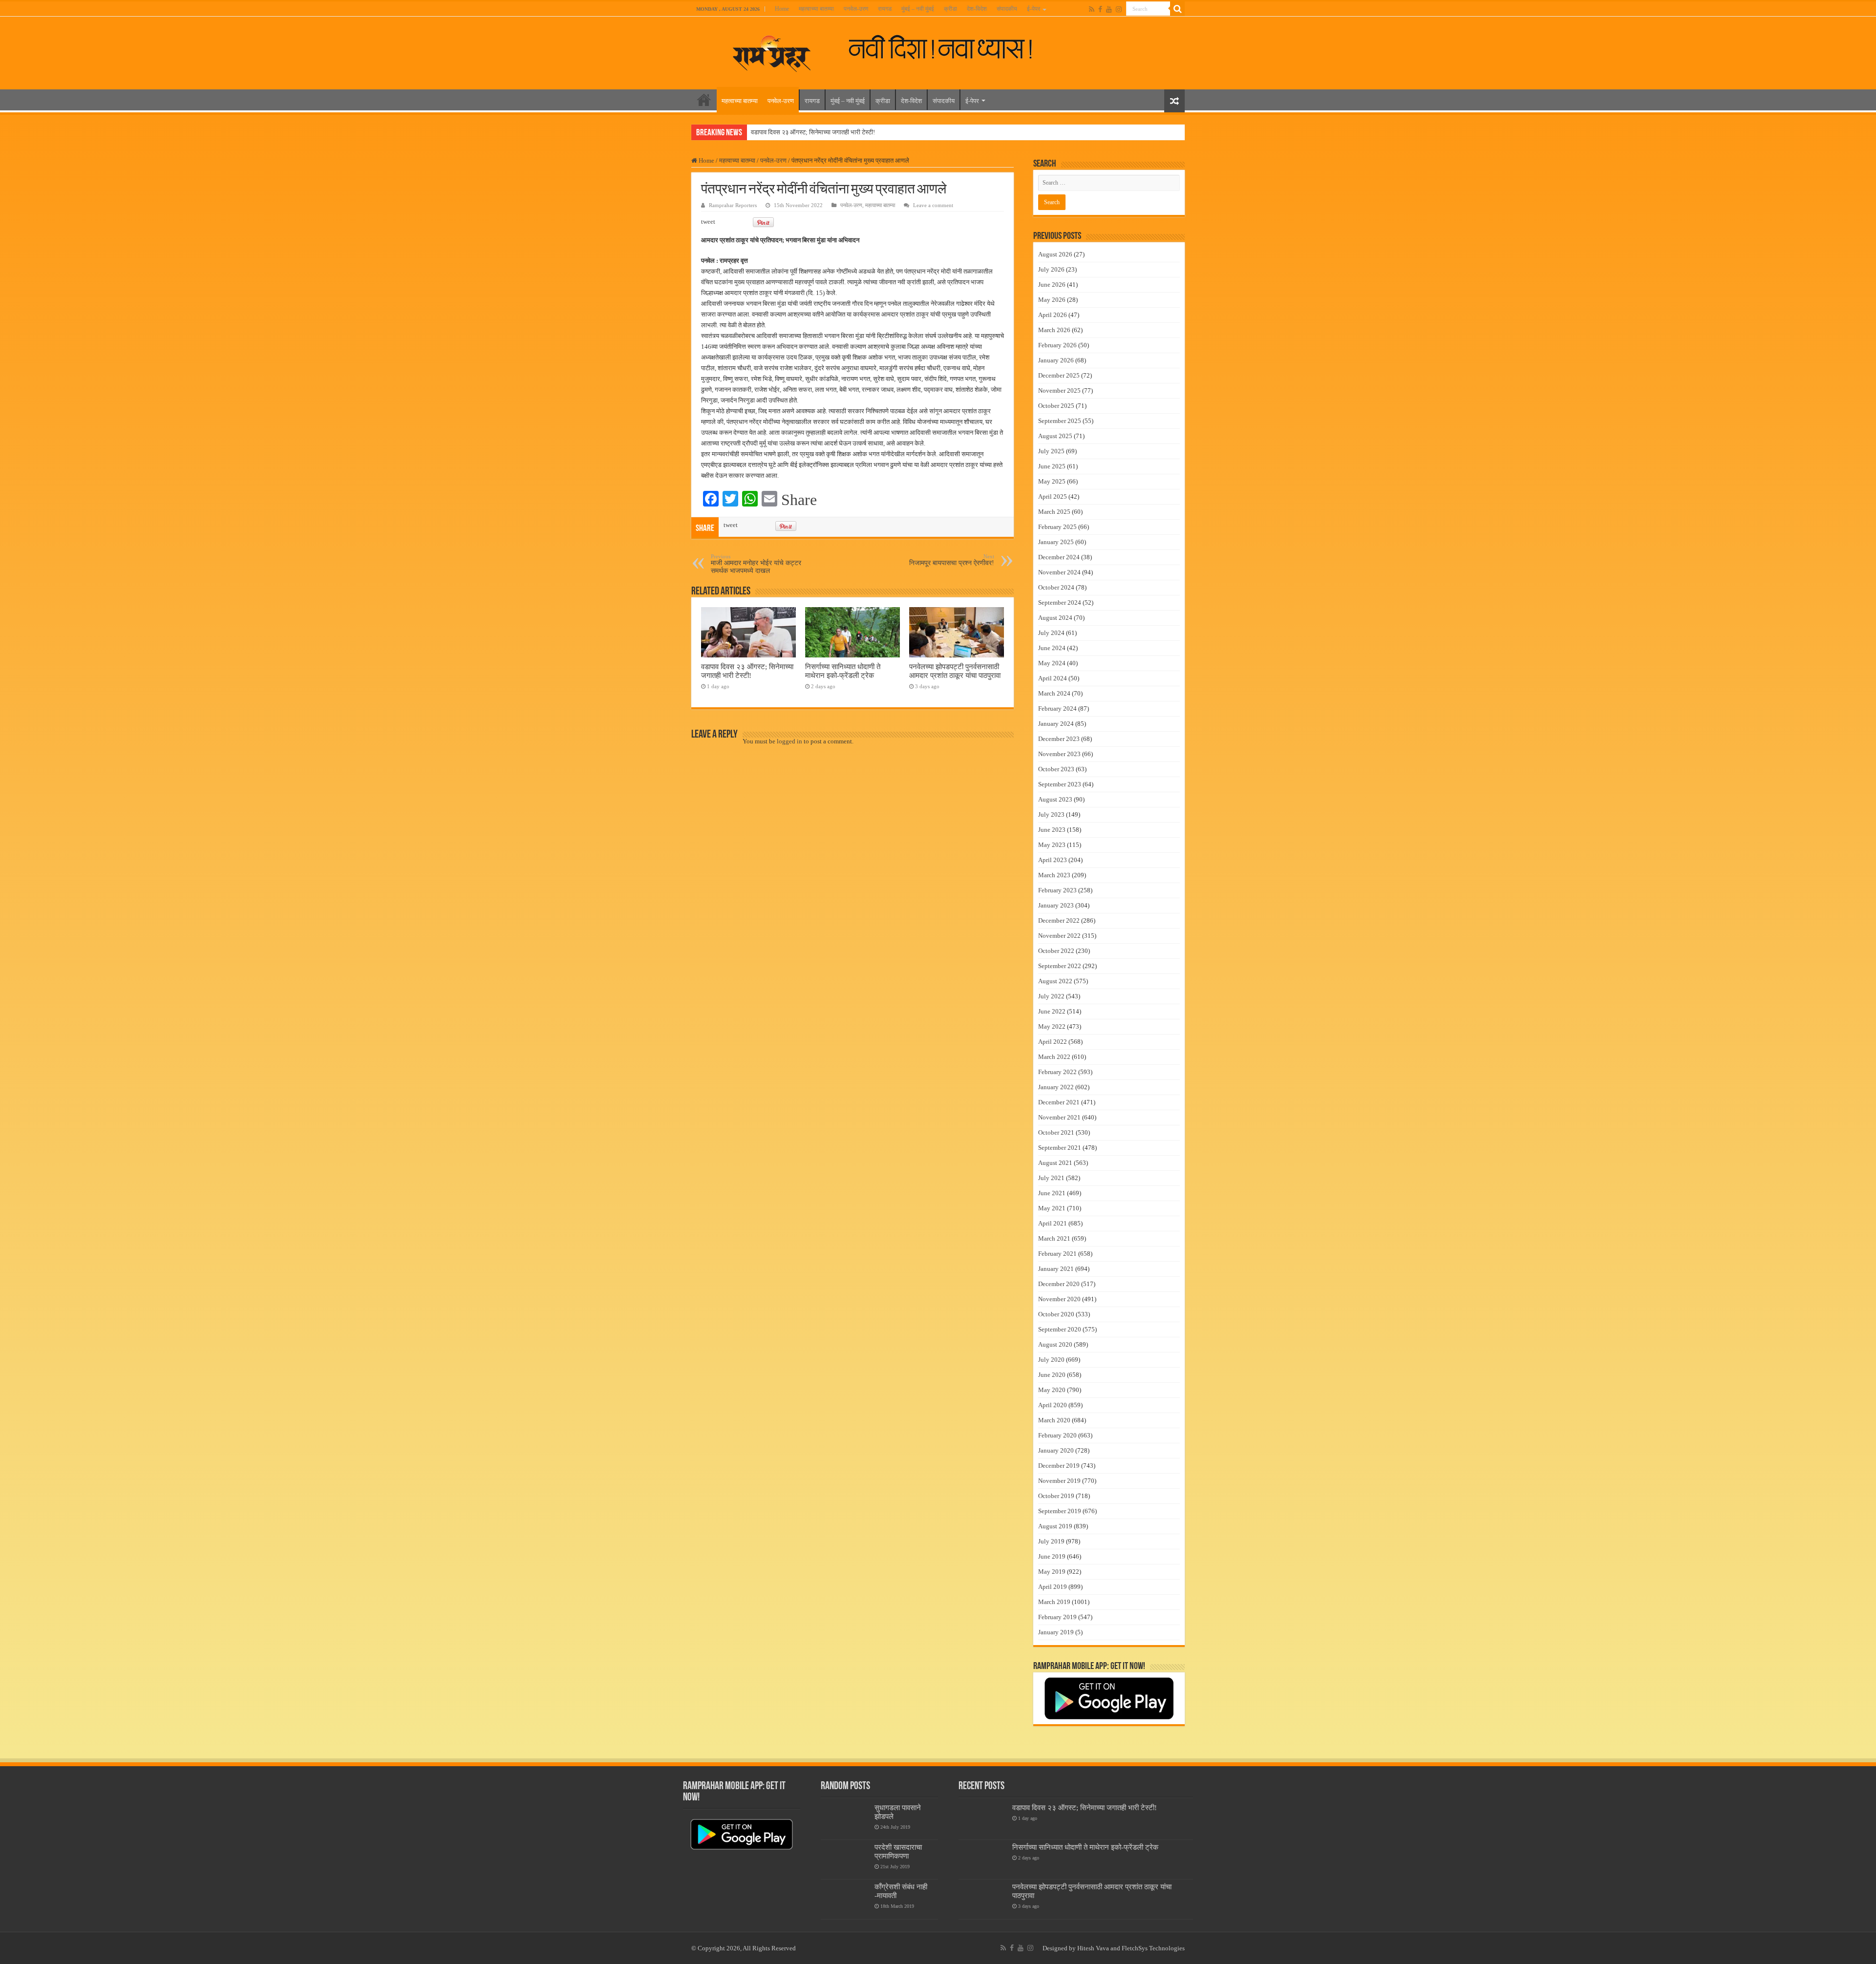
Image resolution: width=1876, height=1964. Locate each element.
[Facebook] (1100, 9)
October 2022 (1056, 951)
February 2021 (1057, 1254)
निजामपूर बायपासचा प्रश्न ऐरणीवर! (952, 560)
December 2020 (1059, 1284)
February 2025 (1057, 527)
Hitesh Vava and (1099, 1948)
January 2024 (1056, 724)
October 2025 (1056, 406)
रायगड (885, 9)
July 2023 (1051, 814)
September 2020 (1060, 1329)
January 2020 (1056, 1450)
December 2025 (1059, 375)
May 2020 (1052, 1390)
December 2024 (1059, 557)
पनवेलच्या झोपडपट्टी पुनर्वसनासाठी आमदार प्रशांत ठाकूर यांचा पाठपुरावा (955, 671)
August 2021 (1055, 1163)
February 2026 (1057, 345)
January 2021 (1056, 1269)
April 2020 (1053, 1405)
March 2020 (1054, 1420)
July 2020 (1051, 1360)
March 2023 (1054, 875)
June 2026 (1052, 285)
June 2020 (1052, 1375)
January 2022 (1056, 1087)
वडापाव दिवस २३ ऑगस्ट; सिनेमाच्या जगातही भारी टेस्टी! (813, 132)
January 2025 (1056, 542)
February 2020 (1057, 1435)
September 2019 (1060, 1511)
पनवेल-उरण (856, 9)
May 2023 (1052, 845)
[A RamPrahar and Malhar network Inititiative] (949, 48)
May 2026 (1052, 300)
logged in (789, 741)
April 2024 (1053, 678)
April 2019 (1053, 1587)
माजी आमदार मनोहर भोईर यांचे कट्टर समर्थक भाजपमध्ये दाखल (756, 564)
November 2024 (1059, 572)
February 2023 (1057, 890)
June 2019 (1052, 1556)
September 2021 (1060, 1148)
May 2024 (1052, 663)
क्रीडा (950, 9)
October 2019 (1056, 1496)
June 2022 (1052, 1011)
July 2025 (1051, 451)
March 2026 (1054, 330)
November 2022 (1059, 936)
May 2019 (1052, 1572)
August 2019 (1055, 1526)
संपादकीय (1007, 9)
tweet (708, 222)
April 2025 (1053, 496)
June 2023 (1052, 830)
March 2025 (1054, 512)
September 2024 (1060, 602)
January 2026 (1056, 360)
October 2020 (1056, 1314)
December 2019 (1059, 1466)
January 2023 (1056, 905)
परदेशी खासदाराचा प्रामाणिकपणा (898, 1851)
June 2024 (1052, 648)
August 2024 (1055, 618)
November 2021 (1059, 1117)
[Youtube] (1109, 9)
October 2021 (1056, 1132)
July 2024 (1051, 633)
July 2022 (1051, 996)
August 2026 (1055, 254)
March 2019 (1054, 1602)
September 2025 (1060, 421)
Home (782, 9)
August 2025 (1055, 436)
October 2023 (1056, 769)
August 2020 (1055, 1344)
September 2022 (1060, 966)
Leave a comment (933, 205)
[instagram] (1119, 9)
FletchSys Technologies (1153, 1948)
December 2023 (1059, 739)
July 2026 (1051, 269)
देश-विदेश (977, 9)
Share (799, 500)
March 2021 (1054, 1238)
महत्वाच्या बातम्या (816, 9)
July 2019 (1051, 1541)
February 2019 (1057, 1617)
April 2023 (1053, 860)
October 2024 (1056, 587)
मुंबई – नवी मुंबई (918, 9)
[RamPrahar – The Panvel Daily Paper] (772, 51)
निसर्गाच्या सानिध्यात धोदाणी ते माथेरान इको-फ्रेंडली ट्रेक (843, 671)
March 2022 (1054, 1057)
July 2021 (1051, 1178)
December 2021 (1059, 1102)
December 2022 (1059, 920)
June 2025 (1052, 466)
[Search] (1177, 9)
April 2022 (1053, 1042)
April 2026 (1053, 315)
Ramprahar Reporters (733, 205)
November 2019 (1059, 1481)
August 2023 (1055, 799)
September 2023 (1060, 784)
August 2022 (1055, 981)
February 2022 (1057, 1072)
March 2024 (1054, 693)
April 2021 (1053, 1223)
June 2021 (1052, 1193)
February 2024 (1057, 708)
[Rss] (1092, 9)
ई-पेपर (1034, 9)
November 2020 (1059, 1299)
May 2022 (1052, 1026)
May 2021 (1052, 1208)
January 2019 (1056, 1632)
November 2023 (1059, 754)
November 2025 (1059, 391)
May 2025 (1052, 481)
